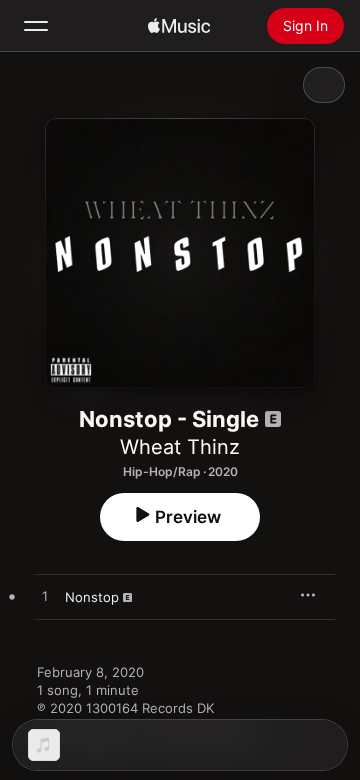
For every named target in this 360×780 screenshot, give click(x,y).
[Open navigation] (36, 26)
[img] (179, 26)
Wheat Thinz (180, 447)
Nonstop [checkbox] (92, 597)
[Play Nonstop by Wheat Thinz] (45, 597)
